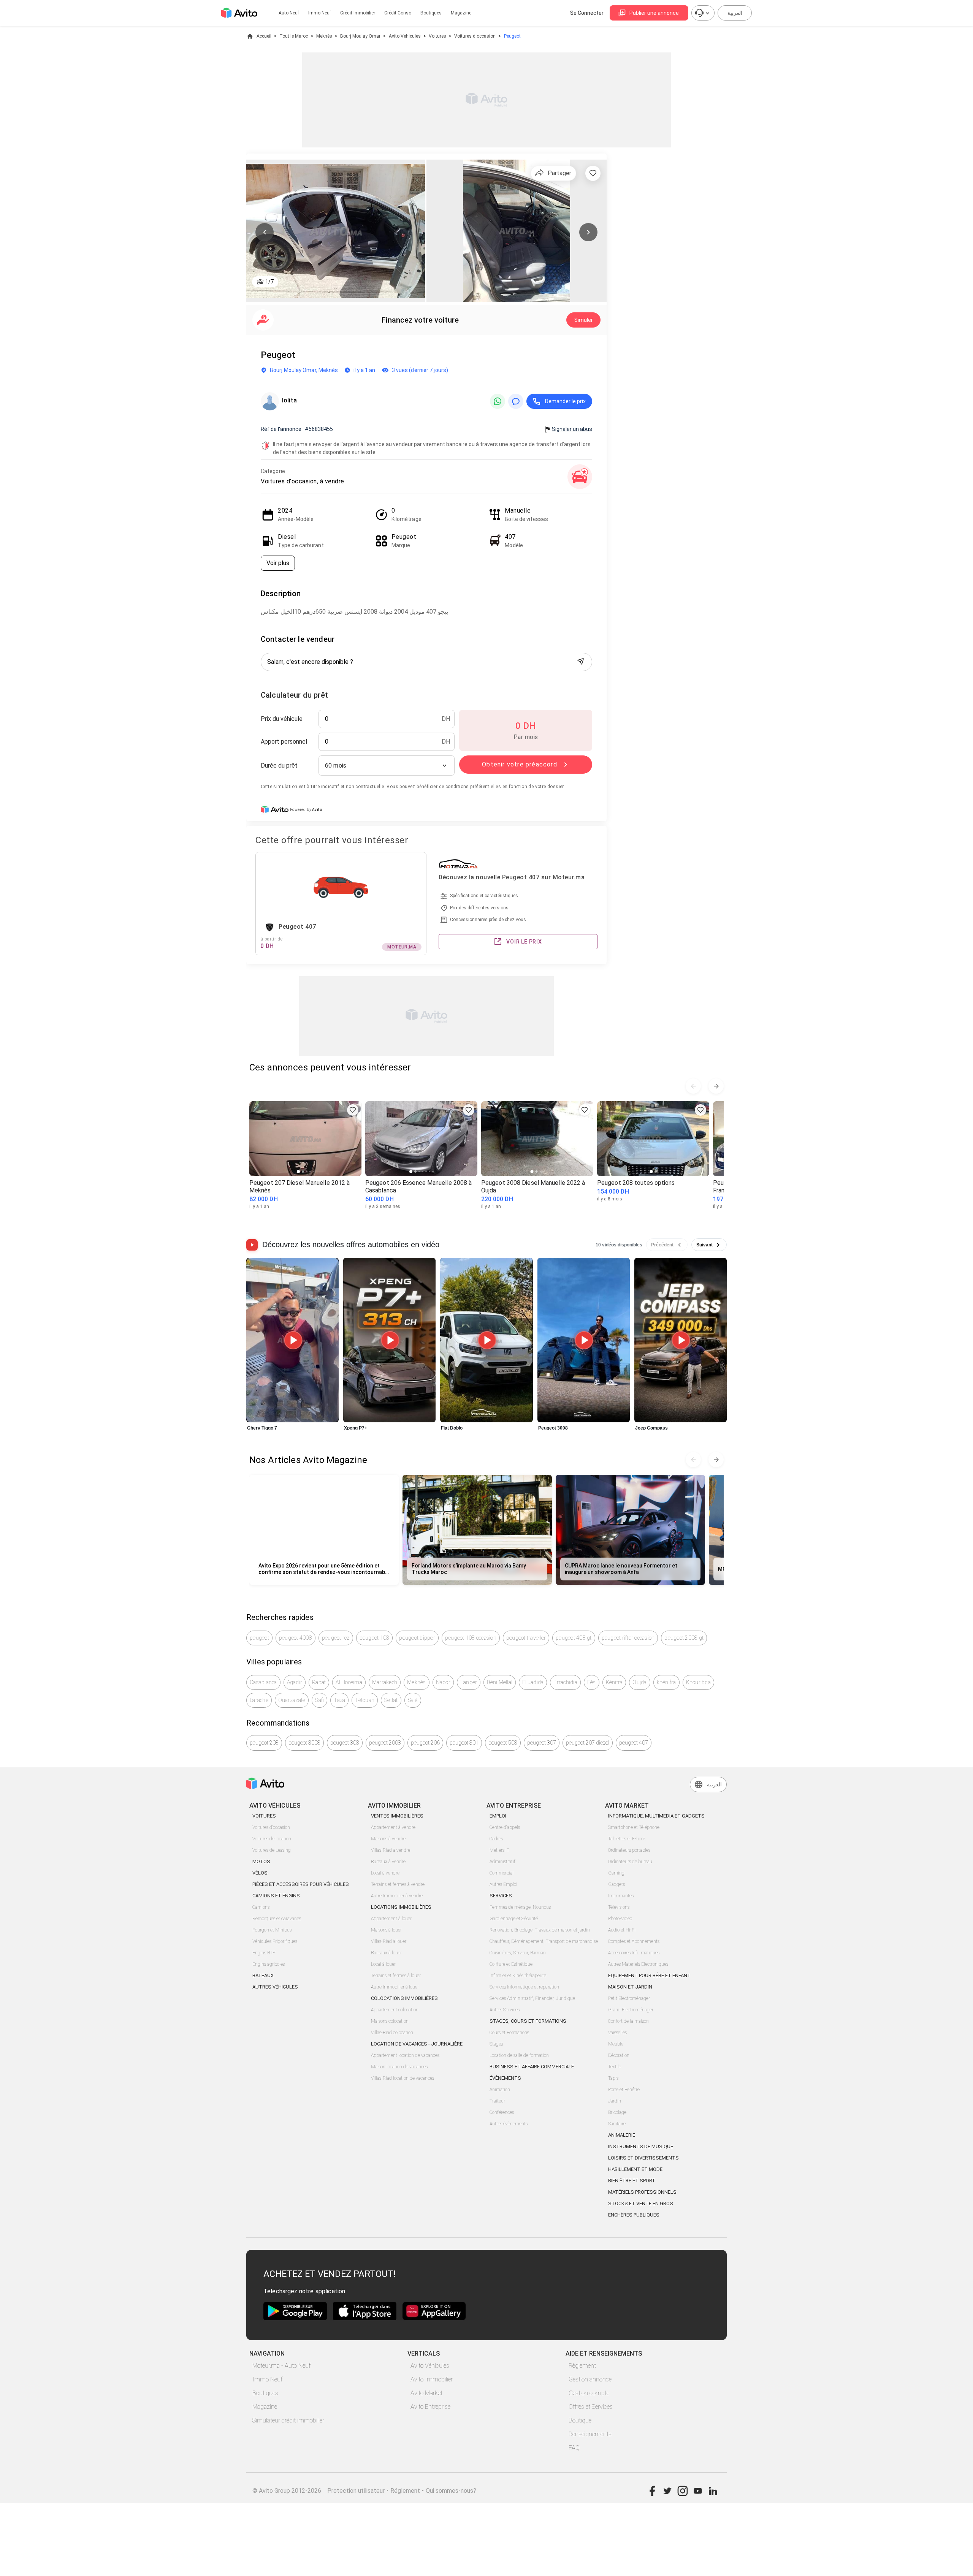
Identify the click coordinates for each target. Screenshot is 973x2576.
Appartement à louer (391, 1919)
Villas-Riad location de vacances (403, 2078)
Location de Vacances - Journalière (417, 2044)
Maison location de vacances (399, 2067)
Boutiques (431, 13)
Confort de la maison (628, 2021)
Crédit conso (398, 13)
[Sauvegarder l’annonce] (593, 173)
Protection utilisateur (356, 2491)
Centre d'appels (505, 1827)
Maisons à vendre (388, 1839)
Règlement (582, 2366)
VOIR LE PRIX (524, 942)
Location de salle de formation (519, 2055)
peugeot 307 (542, 1743)
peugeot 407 (634, 1743)
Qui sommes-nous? (451, 2491)
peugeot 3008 (304, 1743)
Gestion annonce (590, 2379)
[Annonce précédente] (693, 1086)
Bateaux (263, 1975)
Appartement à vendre (393, 1827)
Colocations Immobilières (404, 1998)
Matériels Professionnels (642, 2192)
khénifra (666, 1682)
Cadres (496, 1839)
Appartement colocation (395, 2010)
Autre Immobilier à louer (395, 1987)
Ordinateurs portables (629, 1850)
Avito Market (426, 2393)
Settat (391, 1700)
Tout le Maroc (294, 36)
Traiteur (497, 2101)
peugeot (259, 1638)
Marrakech (385, 1682)
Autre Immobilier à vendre (397, 1896)
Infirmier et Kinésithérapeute (518, 1976)
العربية (735, 13)
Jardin (615, 2101)
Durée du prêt (279, 766)
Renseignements (590, 2434)
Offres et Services (591, 2407)
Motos (261, 1861)
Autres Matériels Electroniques (638, 1964)
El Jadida (533, 1682)
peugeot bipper (417, 1638)
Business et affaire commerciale (532, 2067)
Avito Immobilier (432, 2379)
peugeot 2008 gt (684, 1638)
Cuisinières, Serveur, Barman (518, 1953)
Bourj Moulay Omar (360, 36)
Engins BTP (264, 1953)
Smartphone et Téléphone (634, 1827)
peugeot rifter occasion (628, 1638)
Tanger (469, 1682)
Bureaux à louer (386, 1953)
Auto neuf (289, 13)
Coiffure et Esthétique (511, 1964)
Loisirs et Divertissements (643, 2158)
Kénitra (614, 1682)
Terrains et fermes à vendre (398, 1884)
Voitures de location (272, 1839)
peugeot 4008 (296, 1638)
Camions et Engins (276, 1896)
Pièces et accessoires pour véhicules (301, 1884)
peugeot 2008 (385, 1743)
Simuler (584, 320)
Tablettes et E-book (627, 1839)
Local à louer (383, 1964)
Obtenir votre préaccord (520, 764)
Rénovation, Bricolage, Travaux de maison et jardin (540, 1930)
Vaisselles (617, 2033)
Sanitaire (617, 2124)
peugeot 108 (375, 1638)
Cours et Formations (509, 2033)
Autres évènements (509, 2124)
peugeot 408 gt (574, 1638)
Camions (261, 1907)
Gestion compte (589, 2393)
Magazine (461, 13)
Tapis (613, 2078)
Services (501, 1896)
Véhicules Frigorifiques (275, 1941)
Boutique (580, 2420)
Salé (413, 1700)
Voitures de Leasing (272, 1850)
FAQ (574, 2448)
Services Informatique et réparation (524, 1987)
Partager (559, 173)
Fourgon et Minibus (272, 1930)
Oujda (639, 1682)
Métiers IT (499, 1850)
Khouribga (698, 1682)
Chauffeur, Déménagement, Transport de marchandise (544, 1941)
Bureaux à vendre (388, 1862)
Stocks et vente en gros (641, 2203)
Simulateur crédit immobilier (288, 2420)
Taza (339, 1700)
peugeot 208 (264, 1743)
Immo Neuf (267, 2379)
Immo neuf (320, 13)
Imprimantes (621, 1896)
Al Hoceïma (349, 1682)
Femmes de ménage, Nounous (520, 1907)
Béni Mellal (500, 1682)
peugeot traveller (526, 1638)
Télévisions (619, 1907)
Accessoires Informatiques (634, 1953)
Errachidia (565, 1682)
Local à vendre (385, 1873)
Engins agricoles (269, 1964)
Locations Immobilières (401, 1907)
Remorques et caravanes (277, 1919)
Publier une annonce (654, 13)
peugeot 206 (425, 1743)
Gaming (616, 1873)
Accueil (264, 36)
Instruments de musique (641, 2146)
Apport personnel (284, 742)
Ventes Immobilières (397, 1816)
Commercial (502, 1873)
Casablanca (263, 1682)
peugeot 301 (464, 1743)
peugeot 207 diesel (588, 1743)
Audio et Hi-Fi (622, 1930)
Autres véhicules (275, 1987)
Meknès (324, 36)
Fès (592, 1682)
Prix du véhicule (282, 719)
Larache (259, 1700)
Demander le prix (565, 401)
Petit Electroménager (629, 1998)
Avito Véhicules (405, 36)
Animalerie (622, 2135)
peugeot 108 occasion (471, 1638)
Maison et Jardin (630, 1987)
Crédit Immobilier (358, 13)
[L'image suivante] (588, 232)
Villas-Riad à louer (389, 1941)
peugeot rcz (336, 1638)
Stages (496, 2044)
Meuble (616, 2044)
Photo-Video (620, 1919)
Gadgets (616, 1884)
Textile (615, 2067)
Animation (500, 2090)
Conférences (502, 2112)
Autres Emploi (503, 1884)
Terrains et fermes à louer (396, 1976)
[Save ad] (353, 1110)
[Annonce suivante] (716, 1086)
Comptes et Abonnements (634, 1941)
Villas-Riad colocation (392, 2033)
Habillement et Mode (635, 2169)
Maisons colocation (390, 2021)
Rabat (319, 1682)
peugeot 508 (503, 1743)
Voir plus (278, 563)
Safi (319, 1700)
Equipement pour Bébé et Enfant (649, 1975)
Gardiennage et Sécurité (514, 1919)
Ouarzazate (292, 1700)
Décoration (619, 2055)
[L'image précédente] (265, 232)
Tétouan (365, 1700)
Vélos (260, 1873)
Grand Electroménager (631, 2010)
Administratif (502, 1862)
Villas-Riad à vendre (391, 1850)
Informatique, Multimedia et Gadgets (656, 1816)
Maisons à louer (386, 1930)
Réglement (405, 2491)
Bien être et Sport (632, 2181)
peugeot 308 (345, 1743)
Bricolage (617, 2112)
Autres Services (505, 2010)
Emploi (498, 1816)
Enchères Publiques (634, 2215)
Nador (443, 1682)
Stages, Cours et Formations (528, 2021)
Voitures (437, 36)
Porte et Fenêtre (624, 2090)
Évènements (505, 2078)
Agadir (295, 1682)
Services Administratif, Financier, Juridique (532, 1998)
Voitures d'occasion (475, 36)
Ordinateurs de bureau (630, 1862)
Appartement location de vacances (405, 2055)
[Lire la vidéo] (292, 1340)
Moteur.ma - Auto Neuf (281, 2366)
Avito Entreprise (430, 2407)
